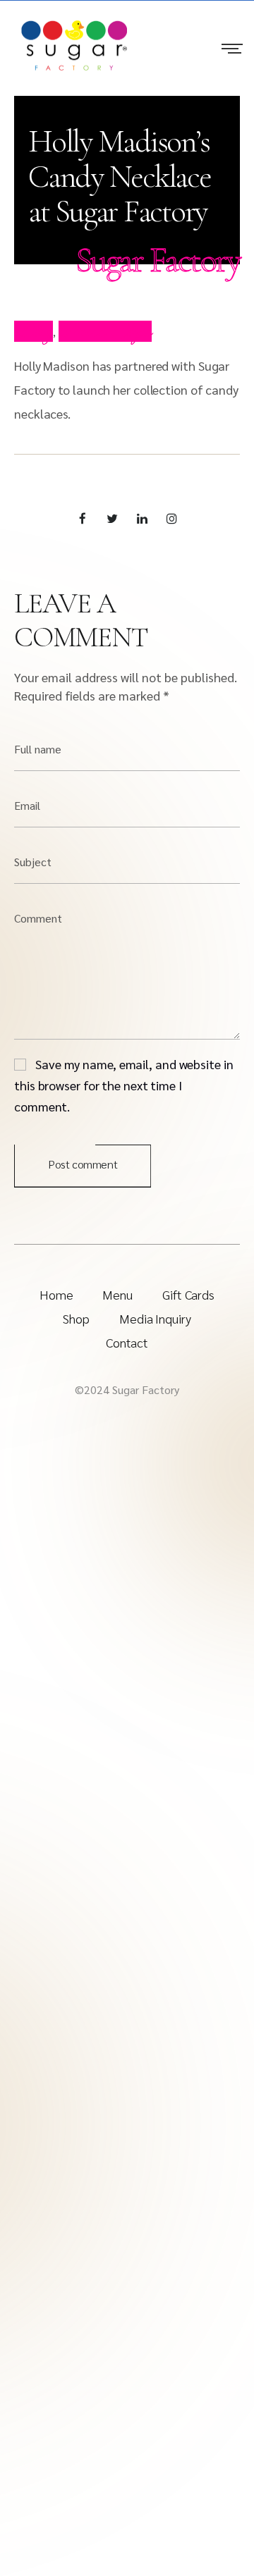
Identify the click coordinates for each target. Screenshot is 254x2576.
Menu (117, 1294)
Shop (76, 1318)
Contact (127, 1342)
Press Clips (105, 331)
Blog (34, 331)
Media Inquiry (155, 1318)
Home (56, 1294)
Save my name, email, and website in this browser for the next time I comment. (124, 1085)
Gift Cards (188, 1294)
